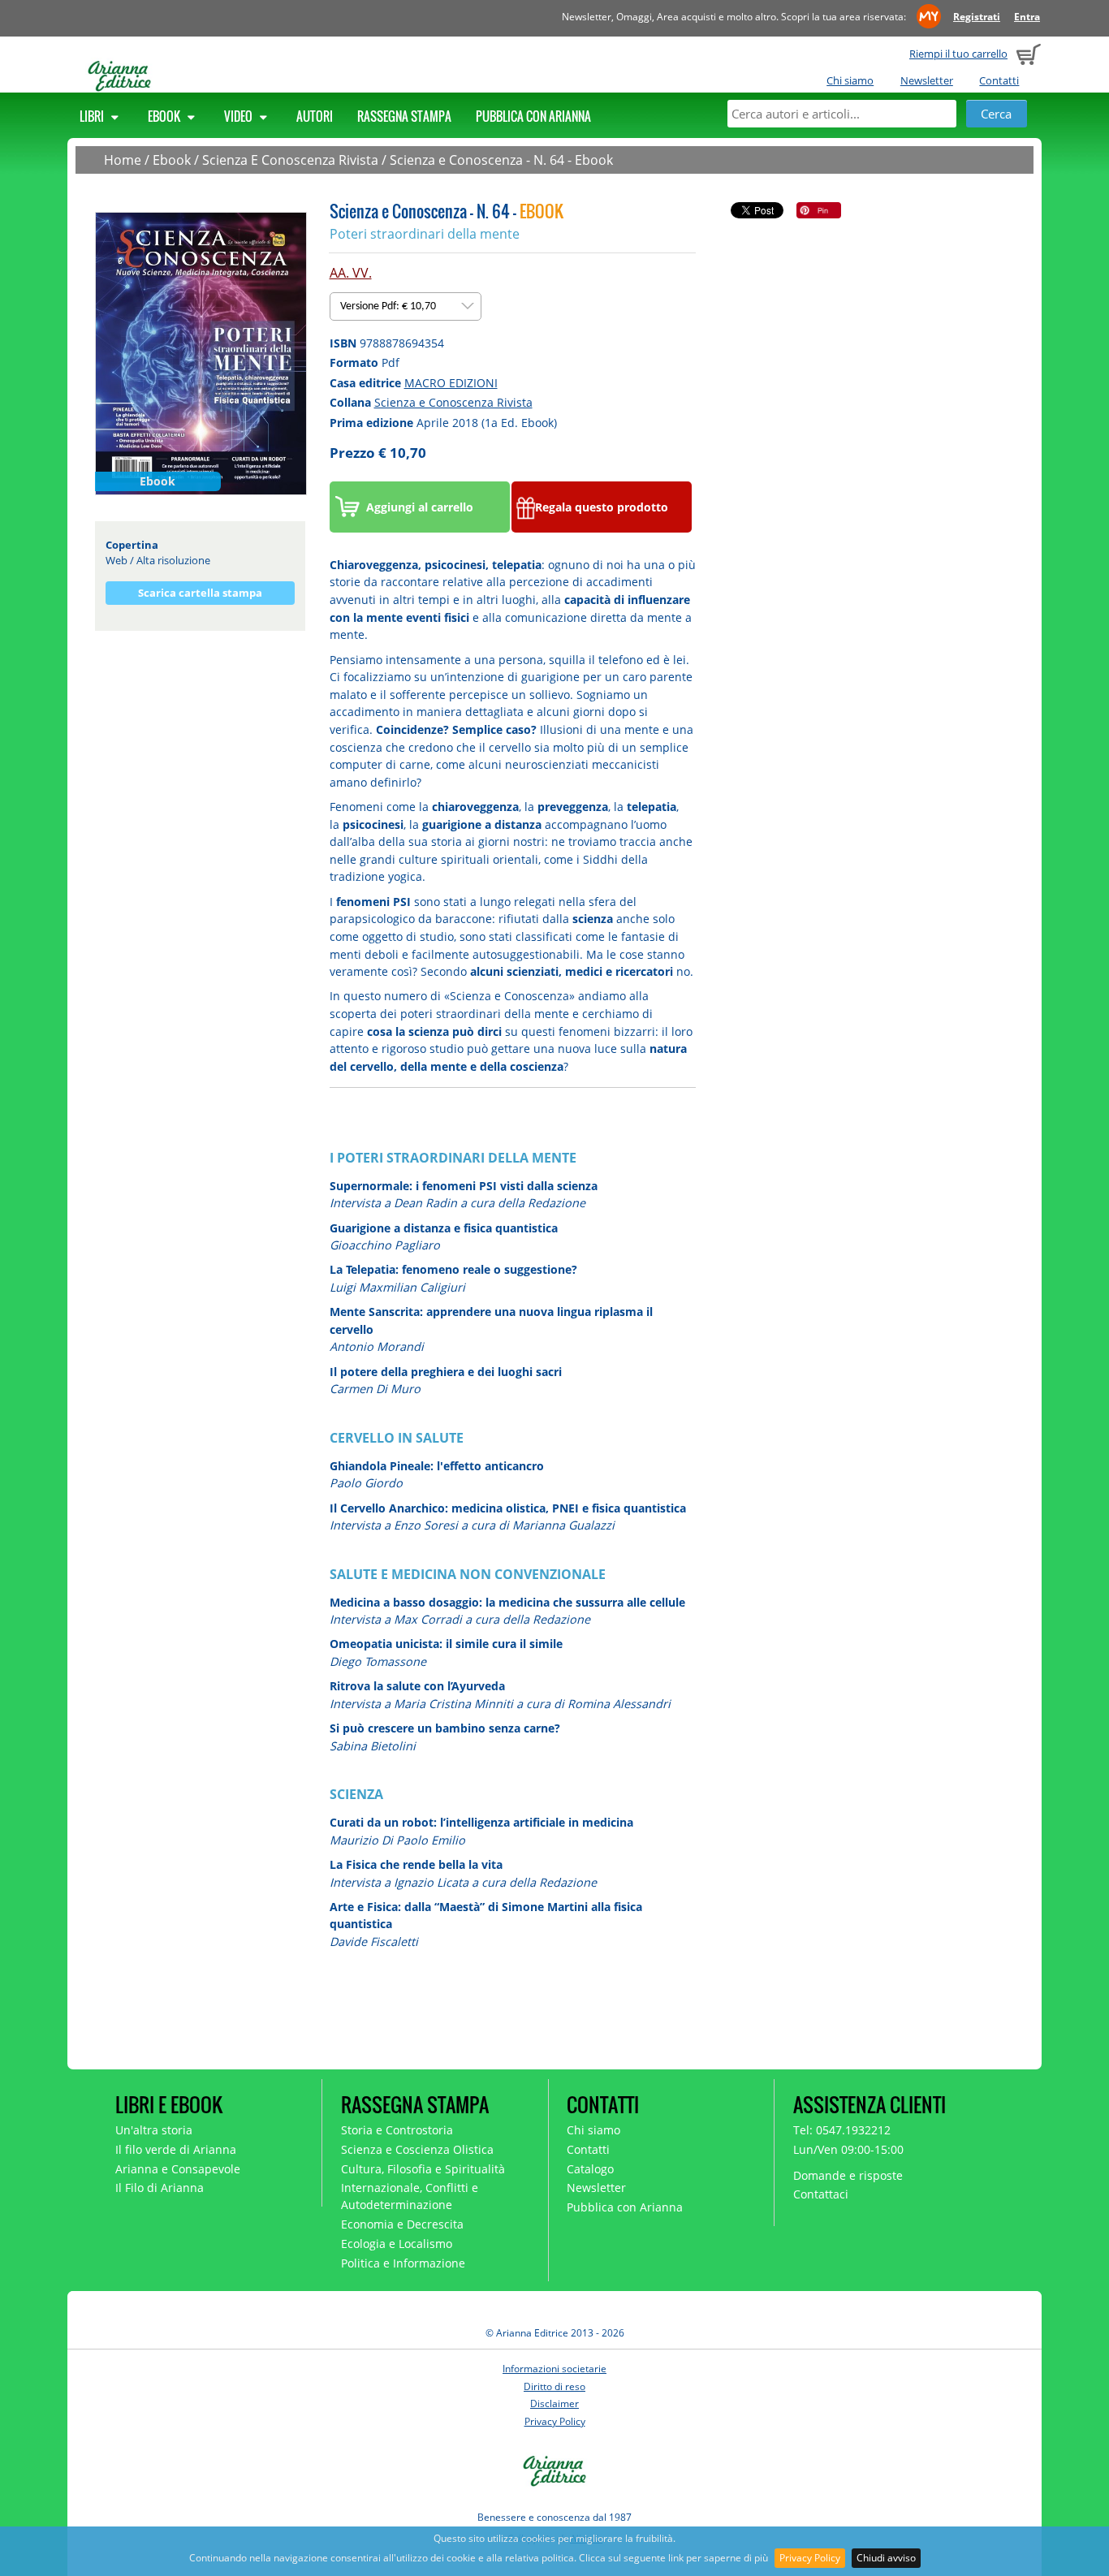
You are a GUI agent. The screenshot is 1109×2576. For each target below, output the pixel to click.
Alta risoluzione (173, 560)
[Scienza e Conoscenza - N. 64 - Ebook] (201, 352)
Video (239, 116)
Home (123, 160)
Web (117, 560)
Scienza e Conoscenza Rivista (453, 402)
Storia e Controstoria (397, 2130)
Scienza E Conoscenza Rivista (290, 160)
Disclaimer (554, 2403)
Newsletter (927, 80)
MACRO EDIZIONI (451, 383)
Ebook (165, 116)
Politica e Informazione (403, 2263)
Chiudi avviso (886, 2558)
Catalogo (590, 2169)
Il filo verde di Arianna (176, 2149)
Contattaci (821, 2194)
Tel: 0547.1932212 (842, 2130)
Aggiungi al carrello (420, 507)
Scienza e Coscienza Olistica (417, 2149)
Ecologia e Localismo (397, 2244)
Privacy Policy (810, 2558)
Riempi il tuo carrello (958, 54)
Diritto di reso (554, 2386)
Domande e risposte (848, 2175)
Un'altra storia (154, 2130)
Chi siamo (850, 80)
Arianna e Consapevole (178, 2169)
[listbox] (406, 306)
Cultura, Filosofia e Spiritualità (423, 2169)
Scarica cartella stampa (200, 593)
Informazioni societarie (554, 2369)
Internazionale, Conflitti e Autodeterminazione (410, 2196)
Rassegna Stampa (404, 116)
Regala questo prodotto (602, 507)
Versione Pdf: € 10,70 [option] (389, 306)
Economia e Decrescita (402, 2224)
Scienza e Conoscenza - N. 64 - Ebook (501, 160)
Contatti (999, 80)
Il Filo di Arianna (160, 2188)
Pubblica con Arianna (533, 116)
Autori (315, 116)
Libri (93, 116)
